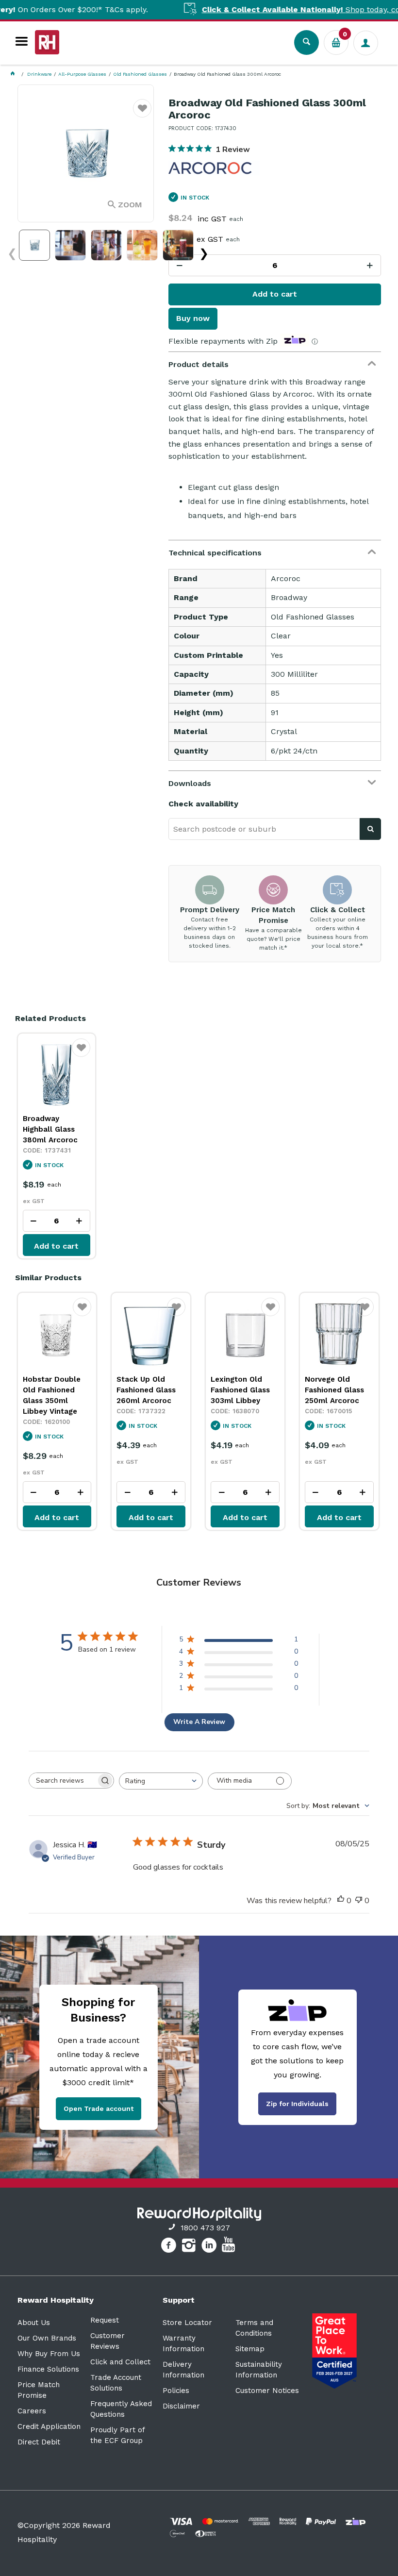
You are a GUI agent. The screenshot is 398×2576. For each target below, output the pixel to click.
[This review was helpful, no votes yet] (341, 1901)
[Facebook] (170, 2247)
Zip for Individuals (297, 2104)
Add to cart (275, 294)
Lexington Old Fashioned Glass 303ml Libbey (240, 1390)
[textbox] (264, 829)
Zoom (130, 205)
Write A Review (199, 1722)
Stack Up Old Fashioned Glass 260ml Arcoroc (146, 1390)
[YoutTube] (230, 2247)
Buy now (193, 318)
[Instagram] (190, 2247)
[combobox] (161, 1781)
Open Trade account (99, 2108)
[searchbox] (63, 1781)
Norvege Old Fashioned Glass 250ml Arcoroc (334, 1390)
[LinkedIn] (210, 2247)
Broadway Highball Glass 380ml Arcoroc (50, 1129)
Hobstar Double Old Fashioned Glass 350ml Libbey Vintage (52, 1395)
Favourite (142, 114)
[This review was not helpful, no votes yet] (359, 1901)
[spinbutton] (274, 265)
